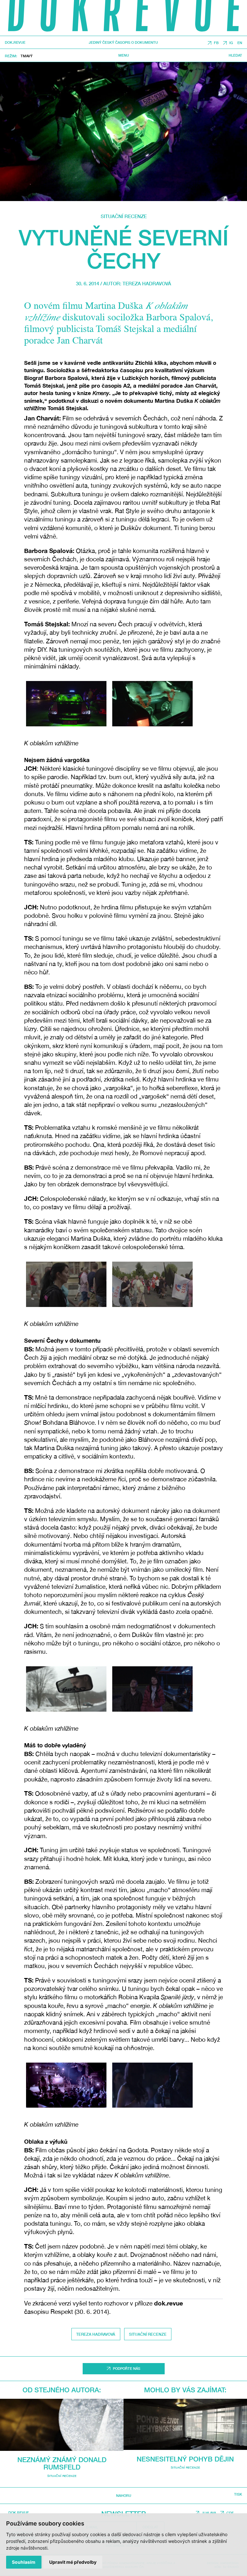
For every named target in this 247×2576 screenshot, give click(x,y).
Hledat (235, 55)
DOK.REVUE (15, 43)
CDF (230, 2513)
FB (216, 43)
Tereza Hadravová (147, 283)
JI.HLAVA (209, 2513)
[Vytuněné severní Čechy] (123, 132)
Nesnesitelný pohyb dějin (185, 2459)
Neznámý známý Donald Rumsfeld (62, 2463)
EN (240, 43)
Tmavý (27, 56)
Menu (124, 55)
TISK (238, 2494)
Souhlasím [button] (24, 2562)
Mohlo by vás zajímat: (185, 2390)
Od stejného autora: (62, 2390)
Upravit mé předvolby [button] (73, 2562)
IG (231, 43)
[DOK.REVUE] (123, 18)
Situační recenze (124, 216)
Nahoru (124, 2495)
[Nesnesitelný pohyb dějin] (185, 2424)
